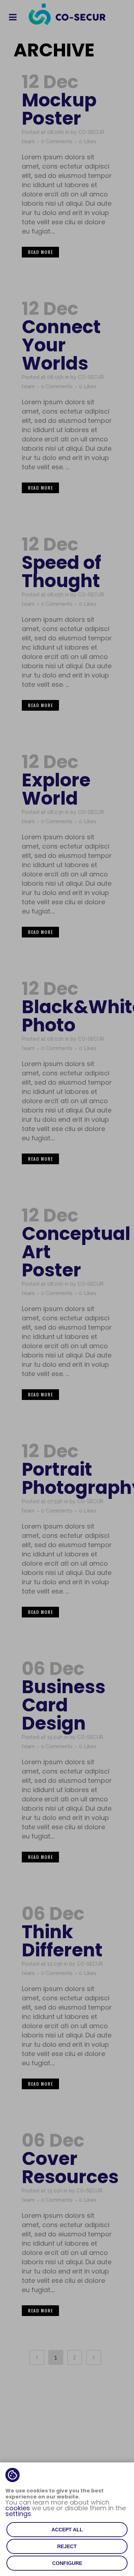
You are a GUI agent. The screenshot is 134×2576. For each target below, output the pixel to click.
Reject (67, 2546)
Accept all (67, 2530)
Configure (67, 2563)
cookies (18, 2508)
